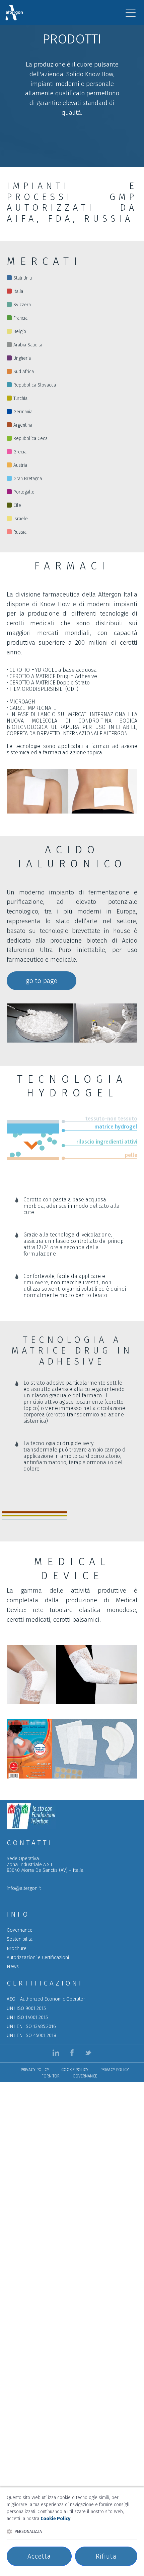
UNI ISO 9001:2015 (26, 2008)
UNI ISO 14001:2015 (27, 2017)
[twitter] (88, 2053)
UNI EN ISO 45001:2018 (31, 2035)
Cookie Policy (75, 2070)
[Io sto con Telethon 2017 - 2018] (31, 1828)
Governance (20, 1930)
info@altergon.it (24, 1888)
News (13, 1967)
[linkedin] (56, 2053)
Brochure (17, 1949)
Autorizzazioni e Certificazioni (38, 1958)
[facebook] (72, 2053)
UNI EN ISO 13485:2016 (31, 2026)
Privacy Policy (35, 2070)
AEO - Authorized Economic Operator (46, 1999)
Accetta (39, 2556)
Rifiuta (106, 2556)
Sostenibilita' (20, 1939)
